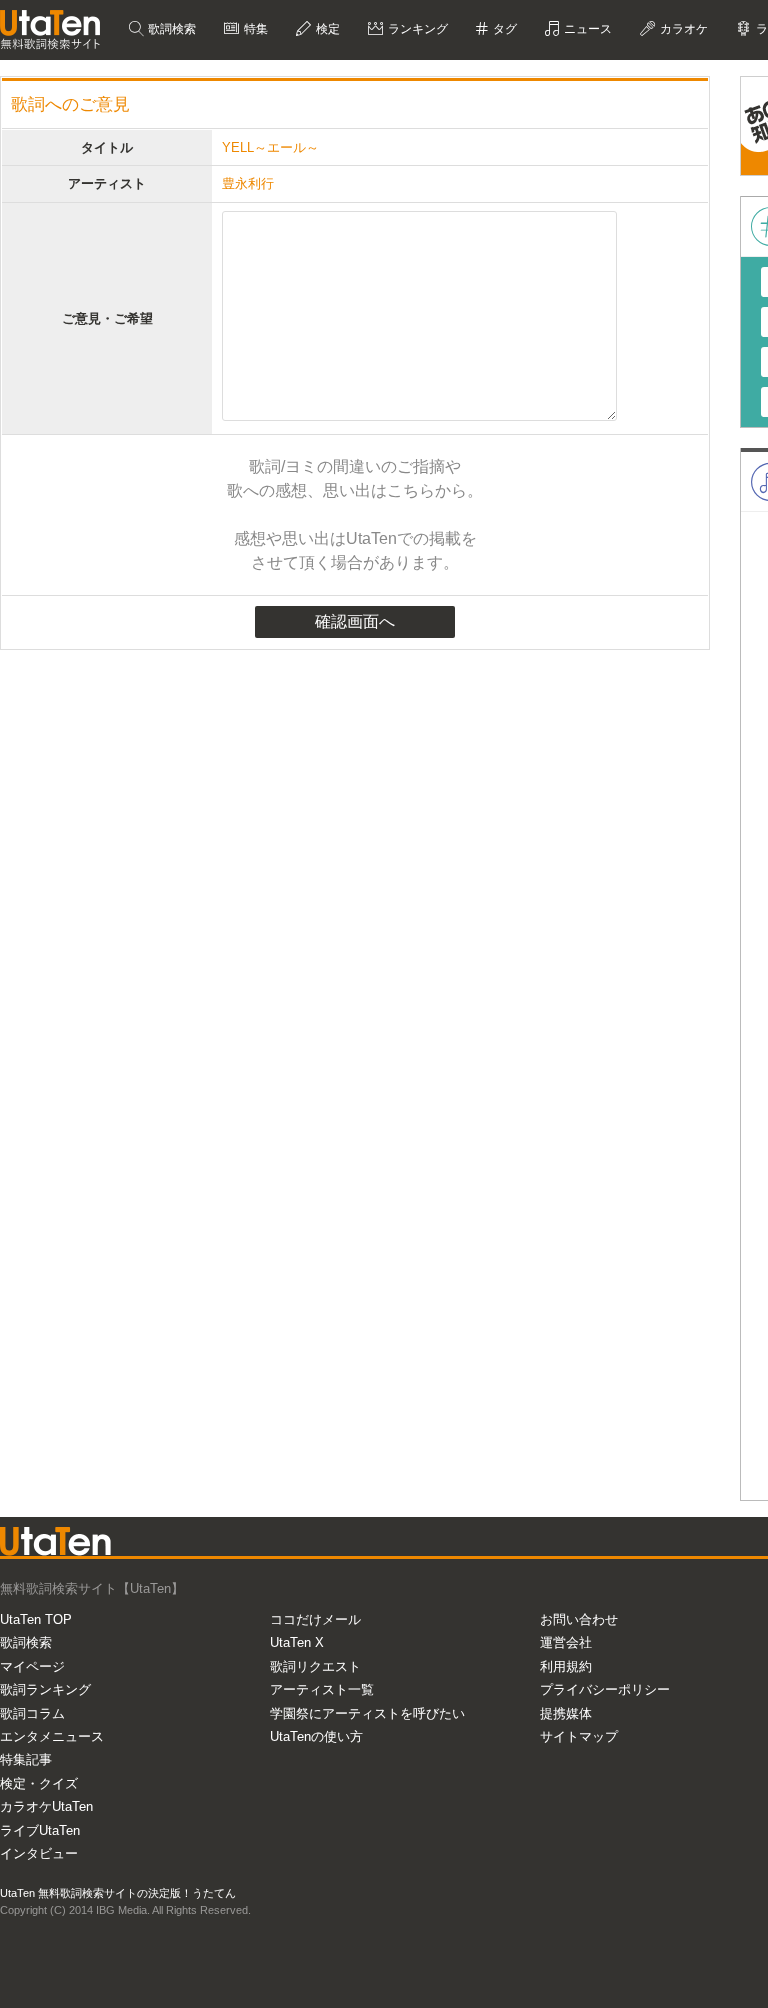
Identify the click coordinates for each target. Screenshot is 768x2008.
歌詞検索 (170, 29)
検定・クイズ (39, 1783)
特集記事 (26, 1759)
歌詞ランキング (45, 1689)
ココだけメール (315, 1619)
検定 (326, 29)
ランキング (416, 29)
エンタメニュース (52, 1736)
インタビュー (39, 1853)
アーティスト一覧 (322, 1689)
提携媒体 (566, 1713)
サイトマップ (579, 1736)
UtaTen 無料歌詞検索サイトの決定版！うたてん (118, 1893)
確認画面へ (355, 621)
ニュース (586, 29)
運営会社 (566, 1642)
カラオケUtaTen (46, 1806)
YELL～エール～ (270, 147)
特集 (254, 29)
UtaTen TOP (36, 1619)
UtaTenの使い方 (316, 1736)
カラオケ (682, 29)
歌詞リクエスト (315, 1666)
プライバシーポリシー (605, 1689)
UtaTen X (297, 1642)
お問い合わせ (579, 1619)
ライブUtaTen (40, 1830)
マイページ (32, 1666)
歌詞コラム (32, 1713)
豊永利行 (248, 183)
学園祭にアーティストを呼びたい (367, 1713)
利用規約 (566, 1666)
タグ (503, 29)
